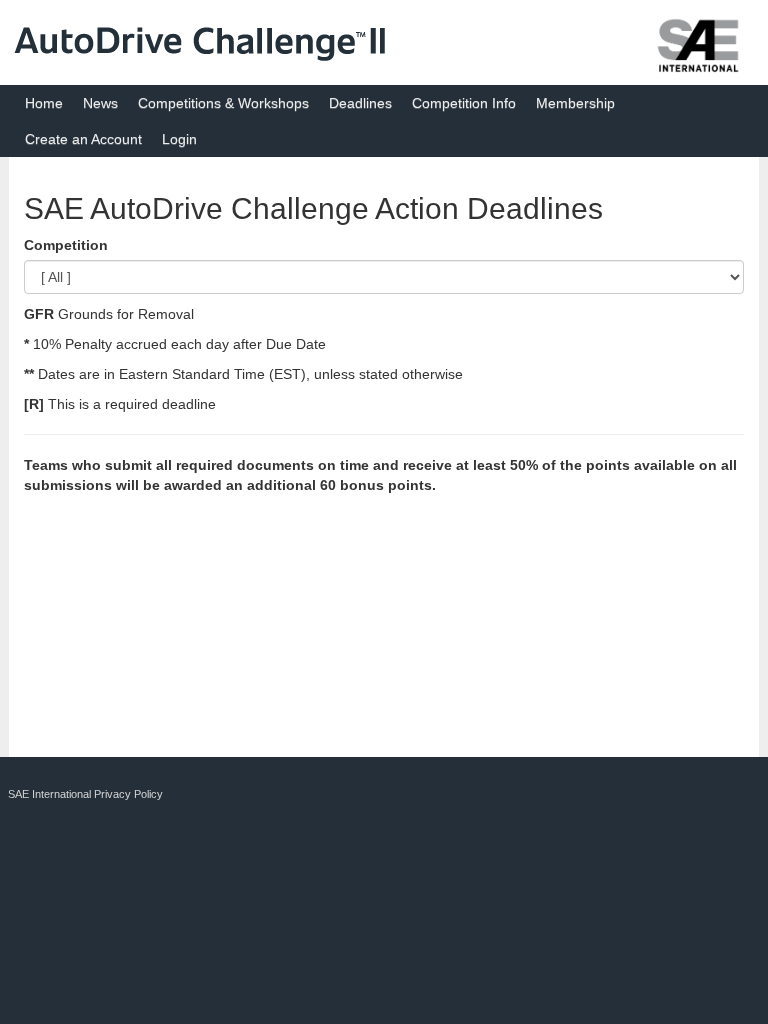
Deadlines (360, 103)
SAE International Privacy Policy (85, 794)
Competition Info (464, 103)
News (100, 103)
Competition (66, 245)
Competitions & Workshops (223, 103)
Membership (575, 103)
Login (179, 139)
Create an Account (83, 139)
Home (44, 103)
